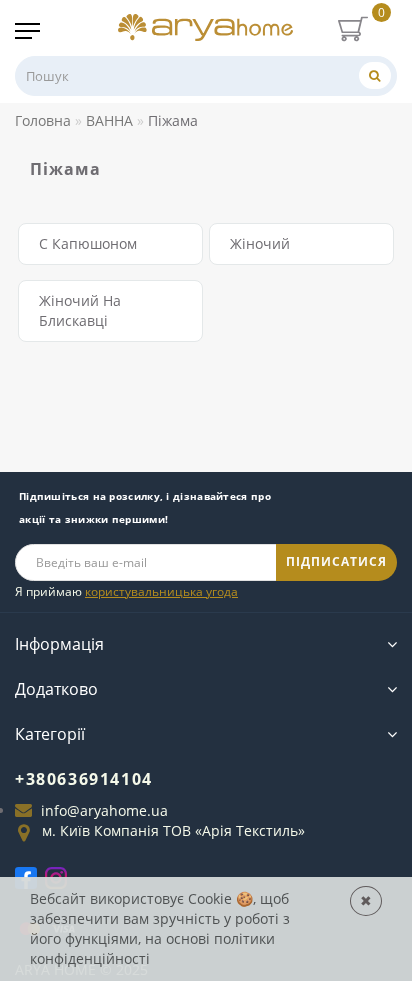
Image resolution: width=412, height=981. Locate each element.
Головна (43, 120)
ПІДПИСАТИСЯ (336, 561)
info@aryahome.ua (104, 810)
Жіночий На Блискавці (80, 310)
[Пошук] (375, 75)
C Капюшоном (88, 243)
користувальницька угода (161, 591)
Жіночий (260, 243)
